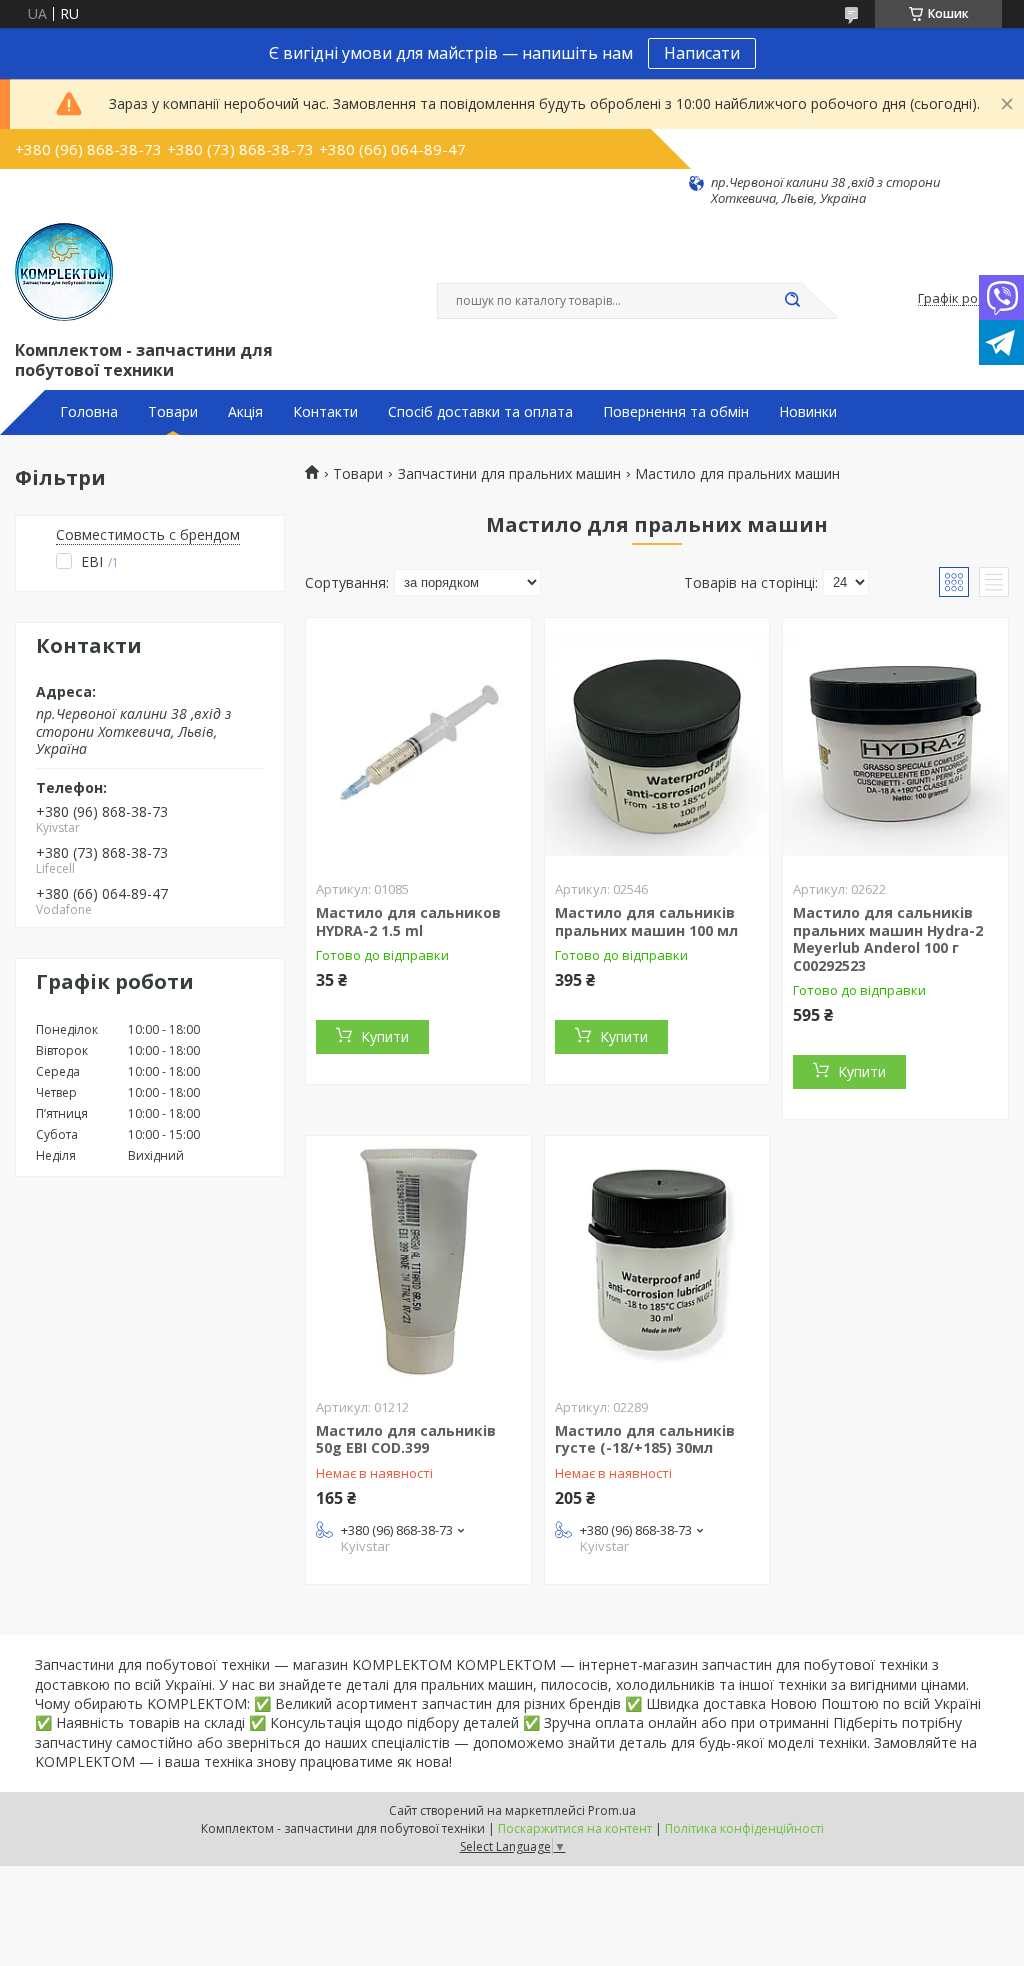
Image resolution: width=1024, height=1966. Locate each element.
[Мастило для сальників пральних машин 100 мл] (657, 743)
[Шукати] (792, 301)
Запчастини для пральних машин (509, 474)
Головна (89, 412)
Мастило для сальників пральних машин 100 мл (646, 921)
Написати (702, 53)
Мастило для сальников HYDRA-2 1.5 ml (408, 921)
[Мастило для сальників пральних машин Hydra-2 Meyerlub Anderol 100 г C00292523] (895, 743)
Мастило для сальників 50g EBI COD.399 (406, 1439)
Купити (385, 1036)
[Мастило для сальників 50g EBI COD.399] (418, 1261)
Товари (173, 412)
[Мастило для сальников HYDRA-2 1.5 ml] (418, 743)
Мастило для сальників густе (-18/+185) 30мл (645, 1439)
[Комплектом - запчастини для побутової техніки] (64, 272)
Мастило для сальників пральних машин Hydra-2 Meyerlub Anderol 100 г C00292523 (888, 939)
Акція (245, 412)
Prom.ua (612, 1810)
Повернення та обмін (676, 412)
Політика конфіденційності (744, 1828)
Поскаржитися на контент (575, 1828)
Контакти (325, 412)
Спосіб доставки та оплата (480, 412)
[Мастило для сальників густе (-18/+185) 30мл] (657, 1261)
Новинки (808, 412)
